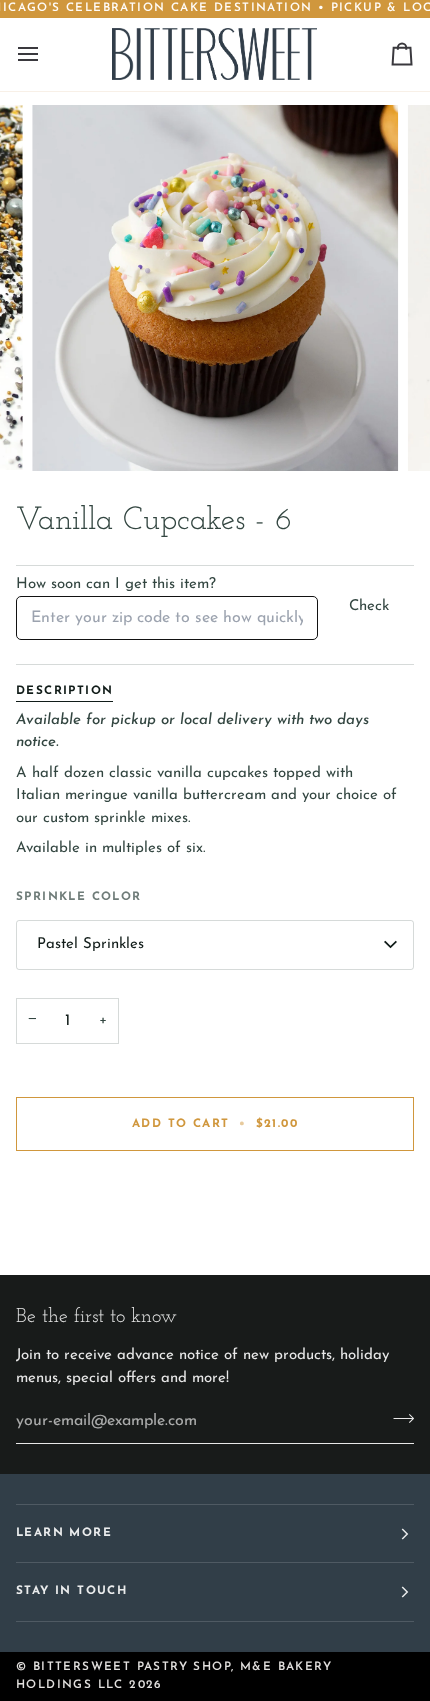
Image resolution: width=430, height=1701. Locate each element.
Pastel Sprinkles (90, 944)
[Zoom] (69, 433)
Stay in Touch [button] (71, 1591)
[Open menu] (46, 54)
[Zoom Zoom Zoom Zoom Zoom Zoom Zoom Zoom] (215, 288)
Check (369, 606)
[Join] (397, 1418)
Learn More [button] (64, 1533)
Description (64, 691)
